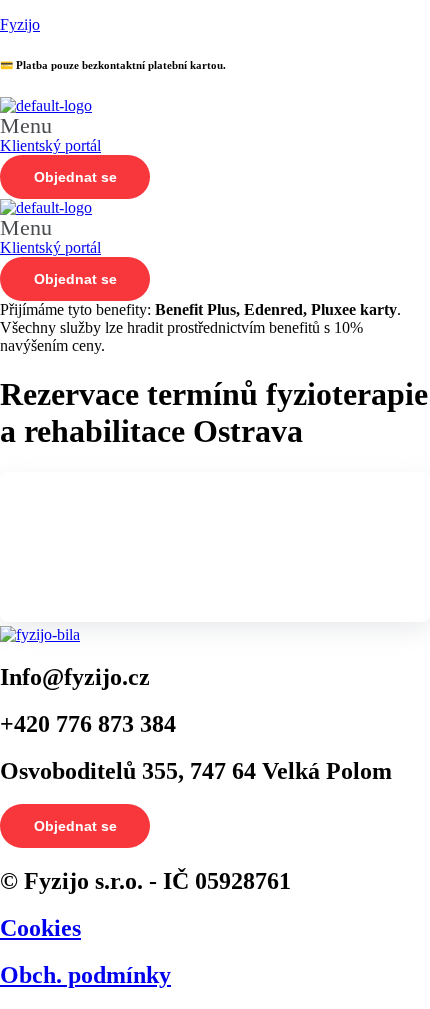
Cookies (40, 928)
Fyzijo (20, 24)
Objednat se (75, 177)
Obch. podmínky (85, 975)
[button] (215, 126)
